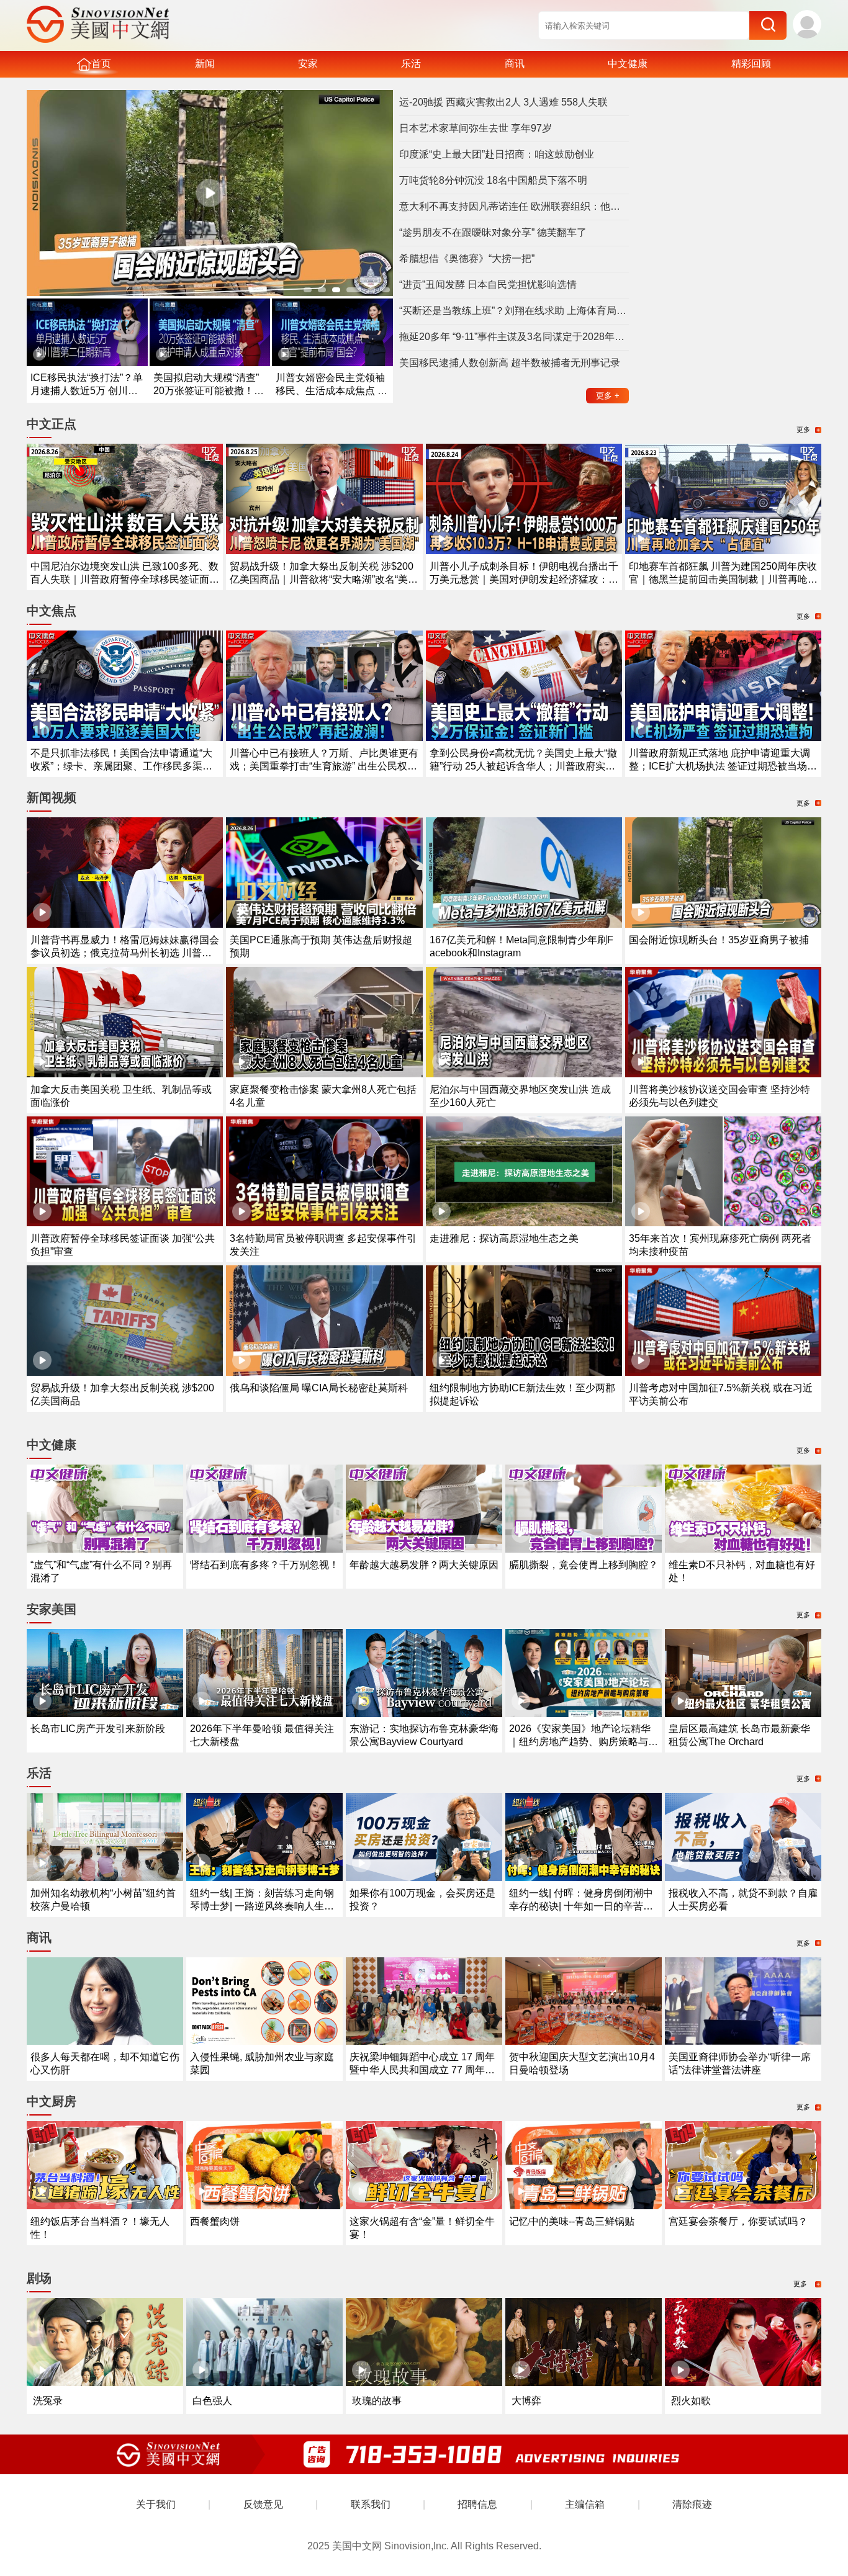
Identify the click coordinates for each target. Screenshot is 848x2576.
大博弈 (526, 2401)
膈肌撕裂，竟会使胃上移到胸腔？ (584, 1565)
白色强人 (212, 2401)
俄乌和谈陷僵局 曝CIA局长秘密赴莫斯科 (319, 1388)
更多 (608, 396)
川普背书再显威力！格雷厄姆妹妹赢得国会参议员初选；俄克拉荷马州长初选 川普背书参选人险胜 (125, 953)
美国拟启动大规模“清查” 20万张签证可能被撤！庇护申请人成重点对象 (209, 391)
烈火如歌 (691, 2401)
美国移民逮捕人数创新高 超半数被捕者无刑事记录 (510, 363)
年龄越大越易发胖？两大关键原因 (424, 1565)
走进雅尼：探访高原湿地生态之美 (504, 1238)
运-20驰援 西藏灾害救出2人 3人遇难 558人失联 (503, 102)
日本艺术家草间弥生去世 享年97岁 (476, 128)
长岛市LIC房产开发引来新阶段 (98, 1729)
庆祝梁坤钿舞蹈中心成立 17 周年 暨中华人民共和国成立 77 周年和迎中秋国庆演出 (422, 2070)
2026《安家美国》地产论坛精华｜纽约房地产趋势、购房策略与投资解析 (584, 1742)
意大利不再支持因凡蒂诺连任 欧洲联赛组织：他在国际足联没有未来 (514, 206)
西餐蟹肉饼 (215, 2221)
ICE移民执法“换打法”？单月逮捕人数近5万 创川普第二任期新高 (87, 391)
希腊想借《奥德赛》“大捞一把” (467, 258)
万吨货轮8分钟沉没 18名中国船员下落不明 (493, 180)
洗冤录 (48, 2401)
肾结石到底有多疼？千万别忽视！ (264, 1565)
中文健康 (628, 64)
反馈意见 (263, 2504)
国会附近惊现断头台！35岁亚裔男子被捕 (719, 940)
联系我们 (371, 2504)
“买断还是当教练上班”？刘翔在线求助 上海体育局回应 (514, 311)
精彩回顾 (751, 64)
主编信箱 (585, 2504)
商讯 (515, 64)
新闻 (205, 64)
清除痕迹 (692, 2504)
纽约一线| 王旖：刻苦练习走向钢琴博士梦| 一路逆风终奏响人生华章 (262, 1906)
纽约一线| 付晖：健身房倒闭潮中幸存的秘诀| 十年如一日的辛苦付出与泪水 (581, 1906)
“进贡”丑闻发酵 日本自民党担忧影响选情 (488, 285)
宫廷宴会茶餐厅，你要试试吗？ (738, 2221)
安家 (308, 64)
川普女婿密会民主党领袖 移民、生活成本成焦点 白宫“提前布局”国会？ (332, 391)
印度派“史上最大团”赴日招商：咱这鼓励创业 (497, 154)
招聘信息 (477, 2504)
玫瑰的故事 (377, 2401)
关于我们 (156, 2504)
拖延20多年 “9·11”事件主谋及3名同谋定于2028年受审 (514, 337)
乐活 (411, 64)
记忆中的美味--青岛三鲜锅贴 (572, 2221)
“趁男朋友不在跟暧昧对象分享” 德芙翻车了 (493, 232)
